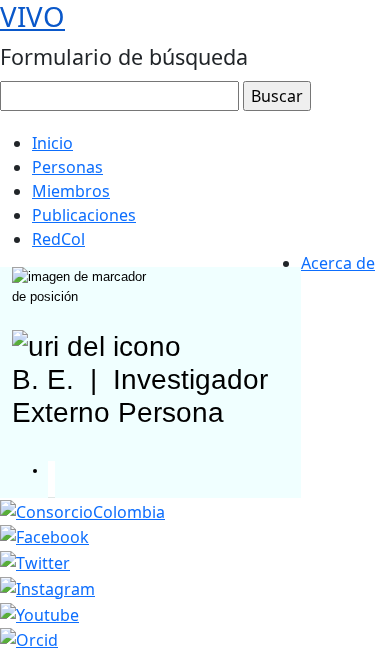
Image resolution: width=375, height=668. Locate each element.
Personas (67, 167)
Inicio (52, 143)
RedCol (58, 239)
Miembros (71, 191)
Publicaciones (84, 215)
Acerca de (338, 263)
